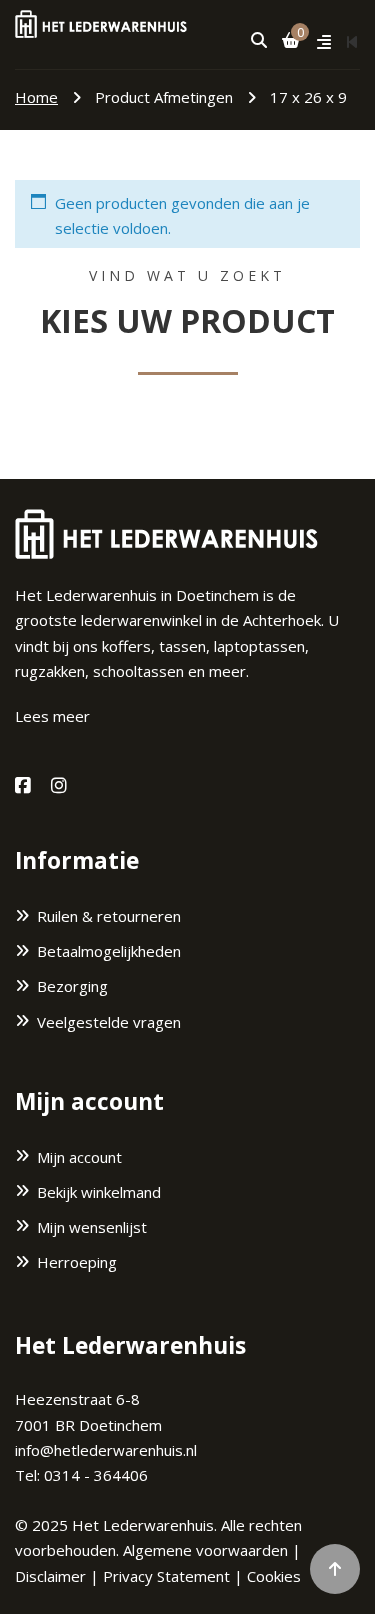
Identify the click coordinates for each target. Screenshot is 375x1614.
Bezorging (72, 986)
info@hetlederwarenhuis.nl (106, 1450)
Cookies (274, 1576)
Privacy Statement (166, 1576)
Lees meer (52, 716)
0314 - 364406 (96, 1475)
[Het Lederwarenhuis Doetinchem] (101, 22)
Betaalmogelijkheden (109, 951)
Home (36, 97)
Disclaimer (50, 1576)
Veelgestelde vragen (109, 1022)
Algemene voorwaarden (205, 1550)
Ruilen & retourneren (109, 916)
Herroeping (77, 1262)
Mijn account (79, 1157)
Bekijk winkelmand (99, 1192)
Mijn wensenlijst (92, 1227)
